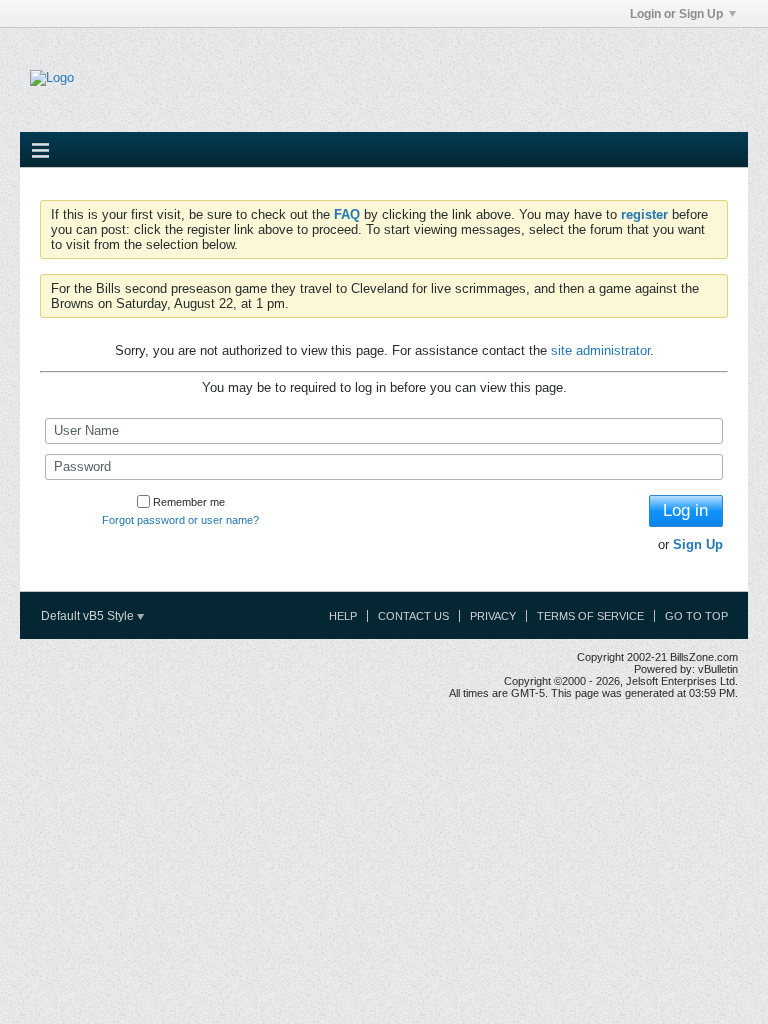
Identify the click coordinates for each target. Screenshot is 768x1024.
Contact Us (413, 616)
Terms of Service (590, 616)
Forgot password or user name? (180, 520)
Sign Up (698, 544)
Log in (685, 510)
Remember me (189, 502)
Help (343, 616)
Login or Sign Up (676, 14)
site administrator (600, 350)
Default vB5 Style (89, 616)
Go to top (696, 616)
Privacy (493, 616)
